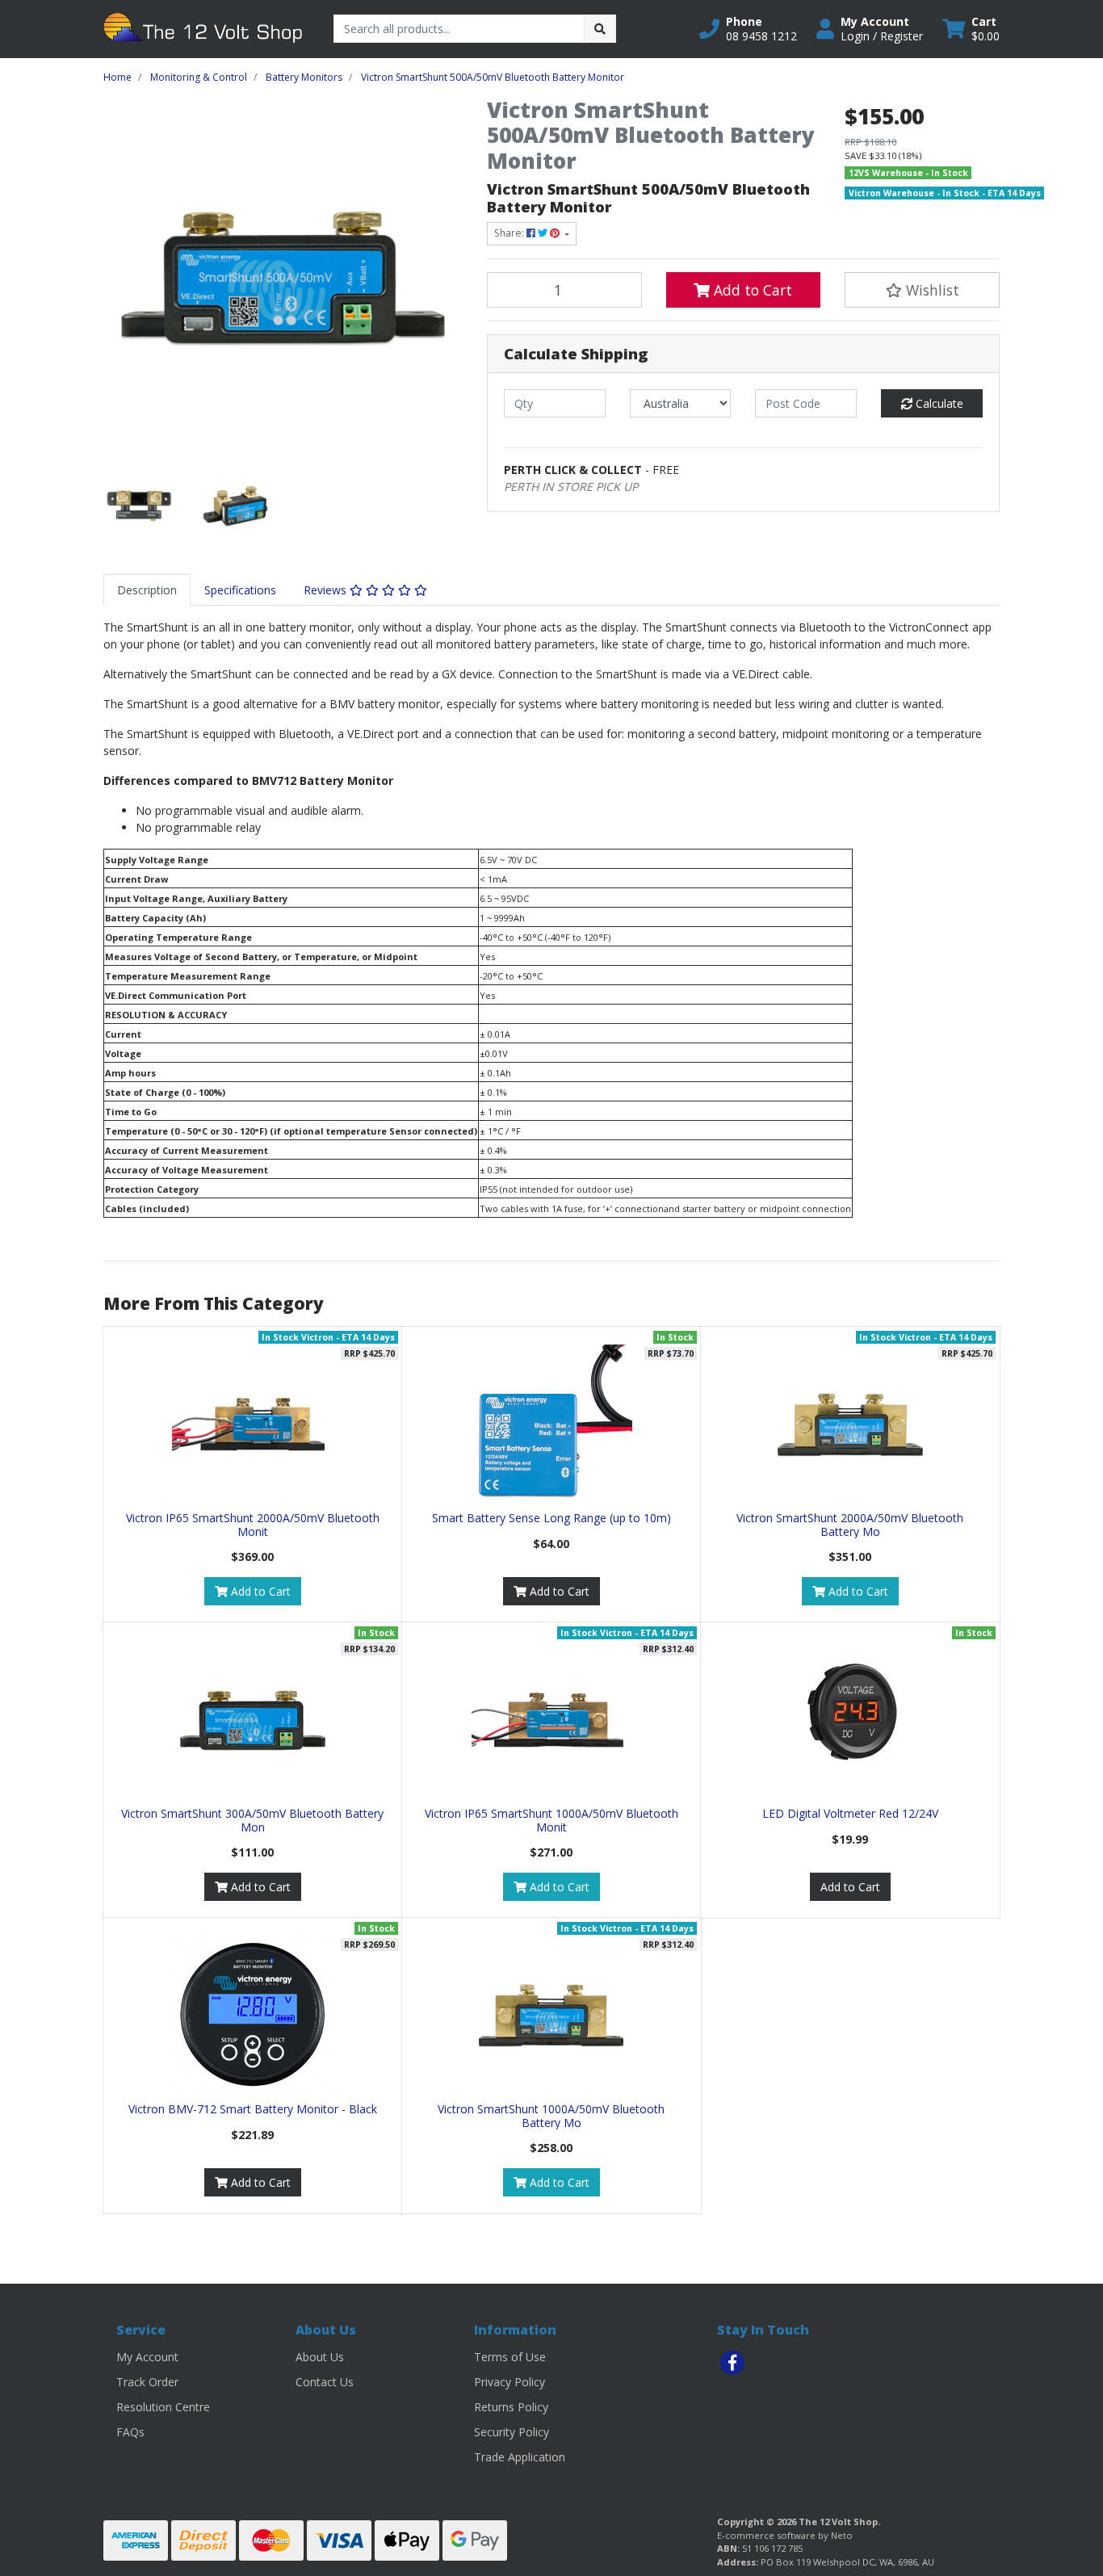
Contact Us (325, 2382)
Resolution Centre (163, 2407)
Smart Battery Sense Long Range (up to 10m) (551, 1518)
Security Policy (512, 2432)
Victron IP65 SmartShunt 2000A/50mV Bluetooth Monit (253, 1525)
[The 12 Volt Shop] (206, 28)
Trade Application (520, 2457)
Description (147, 590)
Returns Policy (511, 2407)
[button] (748, 29)
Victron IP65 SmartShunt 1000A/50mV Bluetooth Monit (551, 1820)
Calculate (938, 403)
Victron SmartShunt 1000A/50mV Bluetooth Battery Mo (551, 2116)
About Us (320, 2357)
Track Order (147, 2382)
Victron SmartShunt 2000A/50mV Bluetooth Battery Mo (850, 1525)
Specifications (240, 590)
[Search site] (600, 29)
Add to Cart (751, 290)
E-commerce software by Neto (785, 2535)
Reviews (327, 590)
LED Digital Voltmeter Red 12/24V (850, 1813)
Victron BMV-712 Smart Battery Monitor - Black (253, 2109)
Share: (510, 233)
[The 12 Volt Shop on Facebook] (732, 2363)
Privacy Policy (510, 2382)
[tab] (147, 590)
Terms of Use (510, 2357)
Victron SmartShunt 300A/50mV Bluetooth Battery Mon (252, 1820)
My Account (147, 2357)
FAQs (130, 2432)
